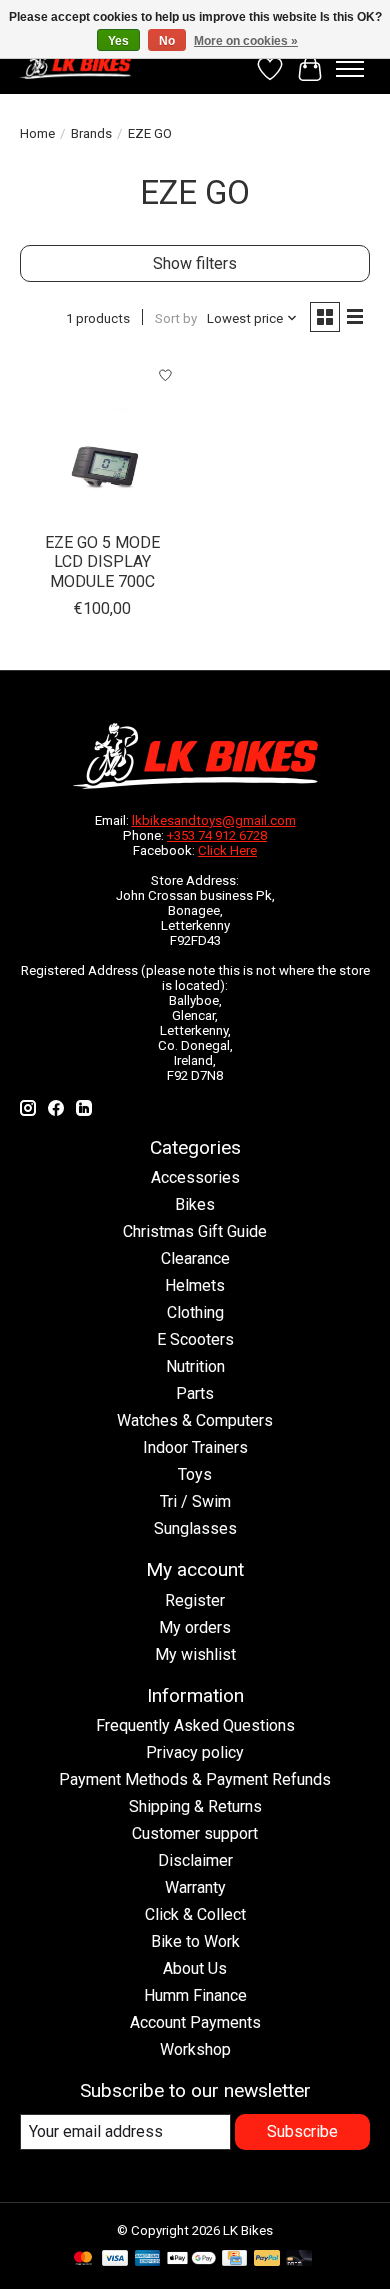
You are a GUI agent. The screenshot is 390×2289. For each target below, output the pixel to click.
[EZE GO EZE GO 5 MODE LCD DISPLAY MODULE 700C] (102, 438)
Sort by (176, 318)
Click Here (227, 850)
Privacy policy (195, 1752)
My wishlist (195, 1654)
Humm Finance (195, 1995)
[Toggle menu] (350, 69)
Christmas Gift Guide (195, 1231)
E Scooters (195, 1339)
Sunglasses (195, 1528)
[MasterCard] (83, 2259)
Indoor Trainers (195, 1447)
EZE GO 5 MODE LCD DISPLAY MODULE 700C (102, 561)
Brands (91, 133)
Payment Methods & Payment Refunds (195, 1779)
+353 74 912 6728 (217, 835)
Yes (118, 41)
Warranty (195, 1887)
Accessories (195, 1177)
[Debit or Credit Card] (299, 2259)
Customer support (195, 1833)
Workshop (195, 2049)
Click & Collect (195, 1914)
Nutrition (195, 1366)
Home (37, 133)
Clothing (195, 1312)
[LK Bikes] (75, 64)
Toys (195, 1474)
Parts (195, 1393)
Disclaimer (195, 1860)
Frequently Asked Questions (195, 1725)
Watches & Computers (195, 1420)
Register (195, 1600)
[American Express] (148, 2259)
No (167, 41)
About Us (195, 1968)
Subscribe (302, 2131)
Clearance (195, 1258)
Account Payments (195, 2022)
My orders (195, 1627)
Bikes (195, 1204)
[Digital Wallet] (191, 2259)
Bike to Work (195, 1941)
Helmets (195, 1285)
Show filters (195, 263)
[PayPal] (267, 2259)
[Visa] (115, 2259)
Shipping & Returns (195, 1806)
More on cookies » (246, 41)
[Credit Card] (234, 2259)
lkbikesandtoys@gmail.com (214, 820)
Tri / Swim (195, 1501)
